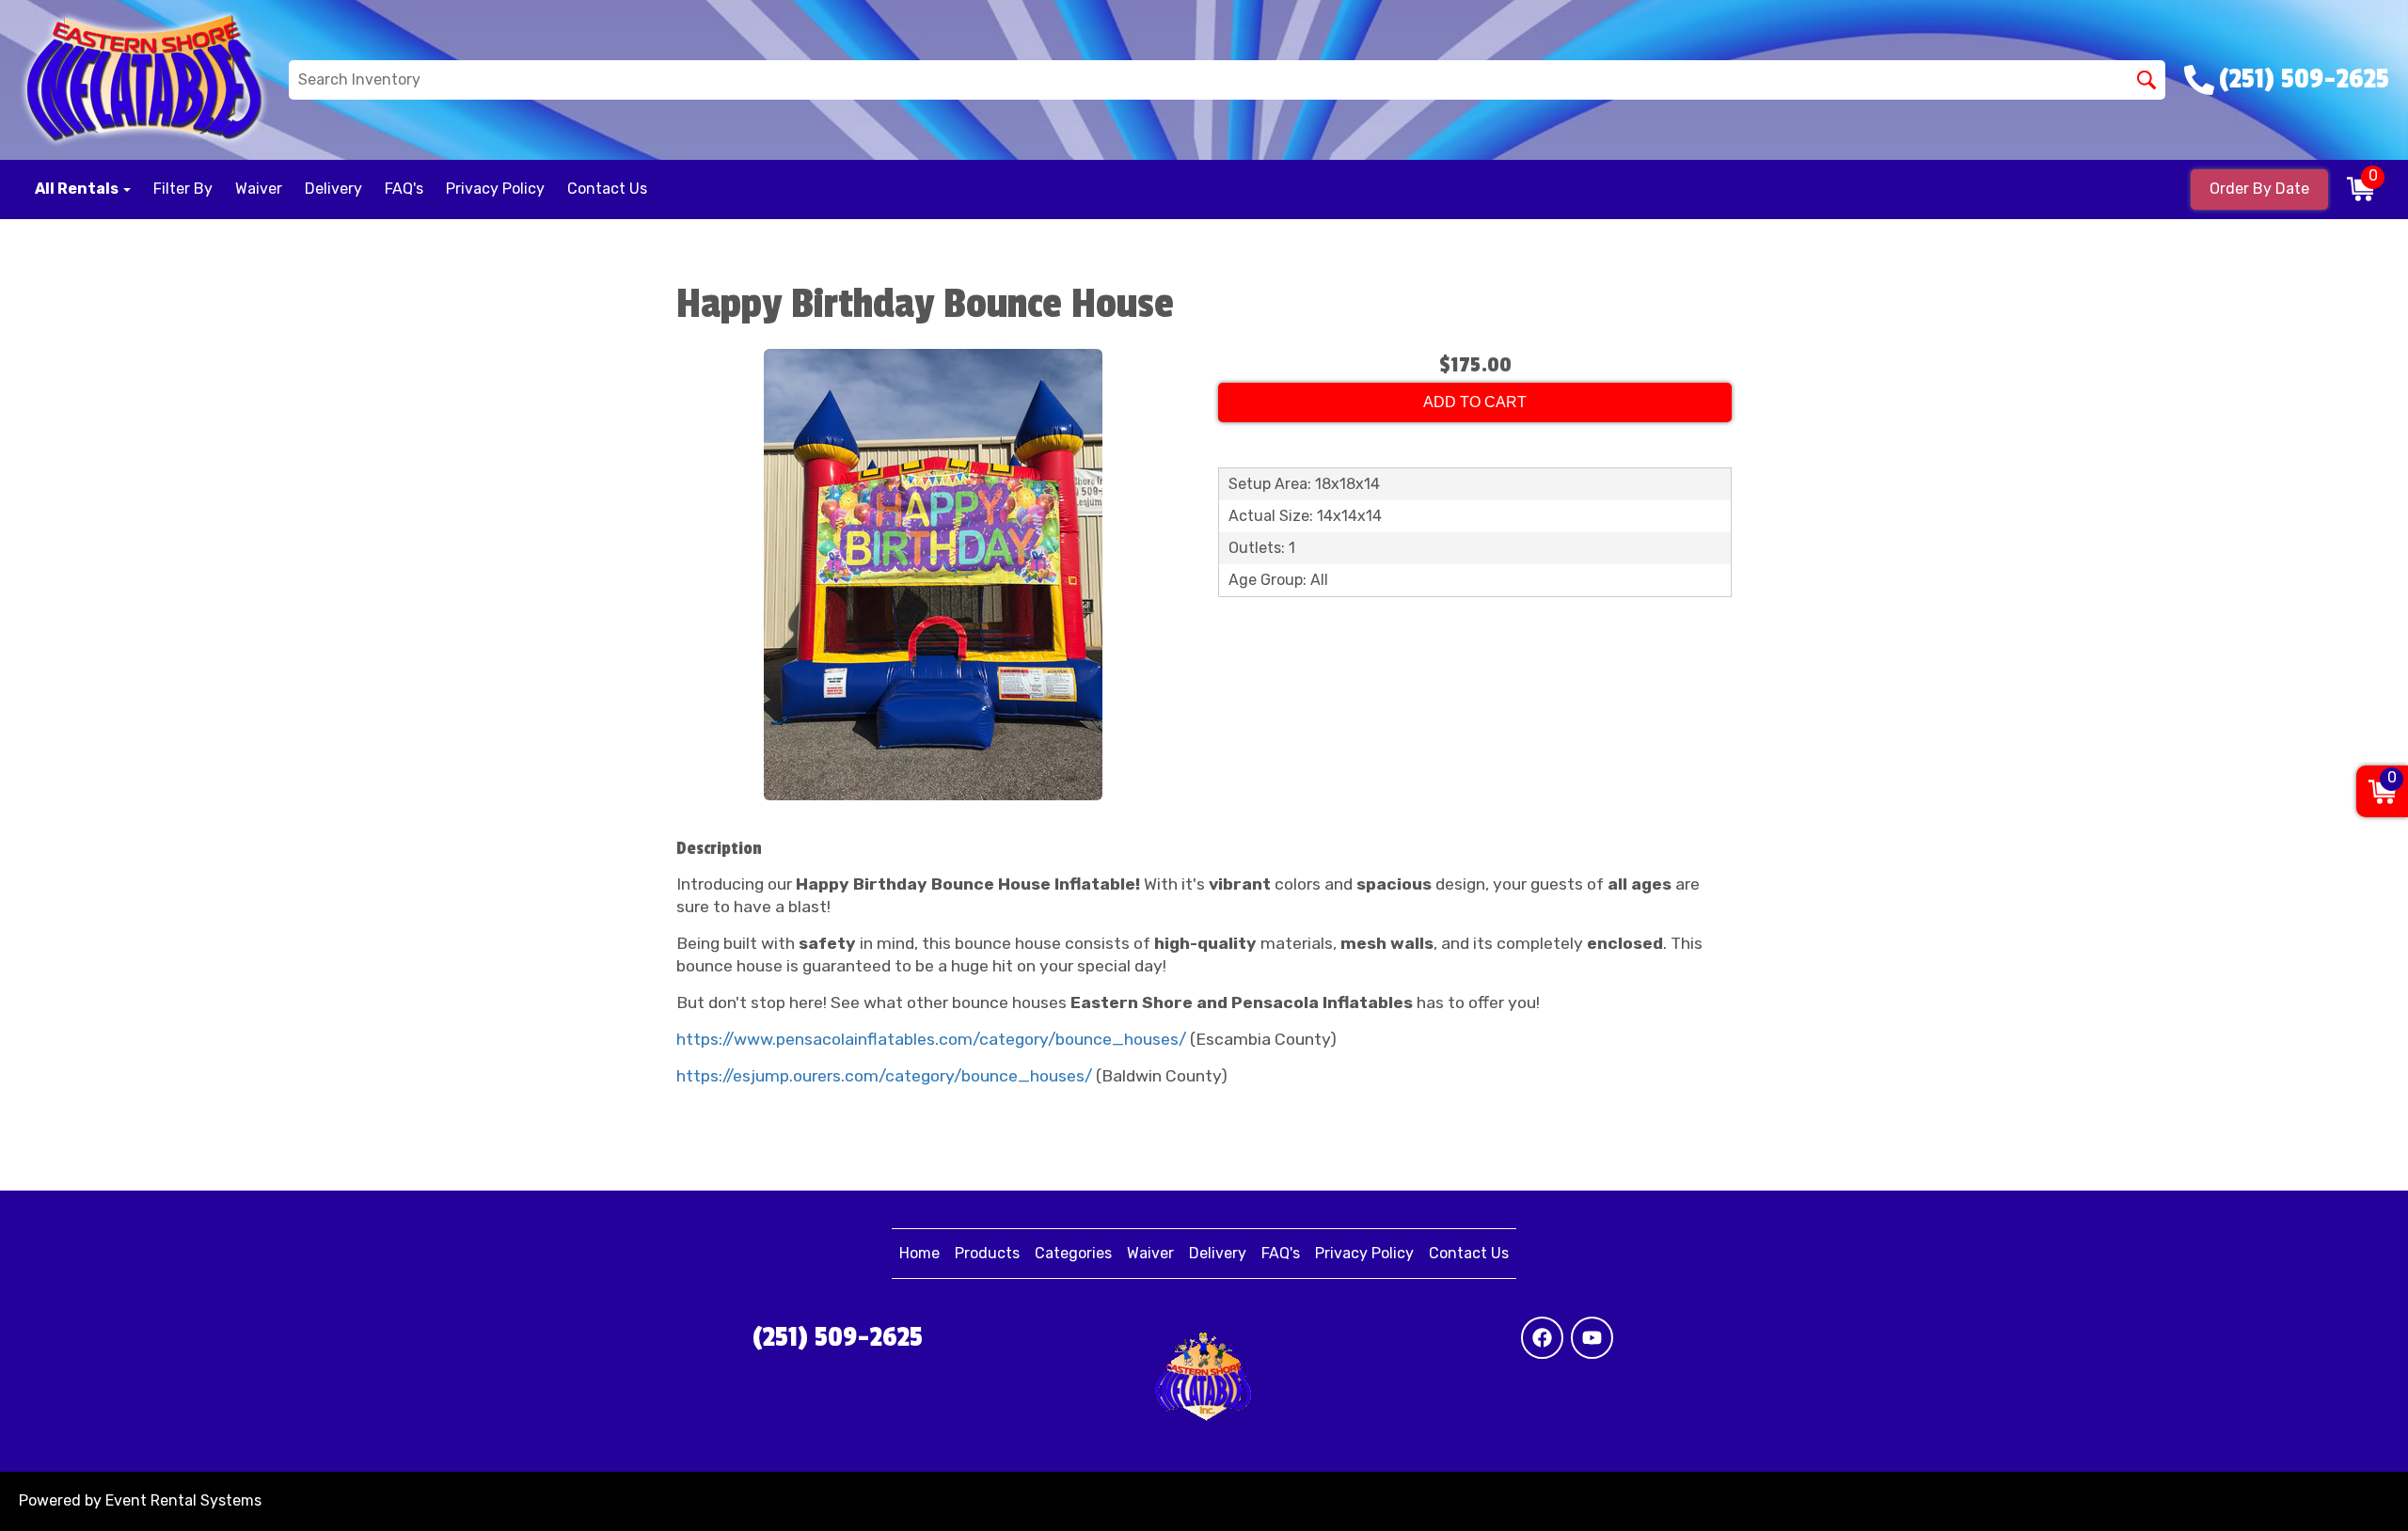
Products (987, 1253)
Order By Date (2259, 189)
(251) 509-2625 (838, 1337)
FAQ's (404, 189)
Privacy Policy (495, 189)
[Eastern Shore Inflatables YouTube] (1592, 1338)
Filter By (183, 189)
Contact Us (607, 189)
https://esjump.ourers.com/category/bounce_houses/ (884, 1076)
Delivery (333, 189)
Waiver (259, 189)
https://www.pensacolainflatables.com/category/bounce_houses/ (931, 1039)
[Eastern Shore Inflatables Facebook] (1542, 1338)
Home (919, 1253)
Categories (1073, 1253)
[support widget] (2355, 1475)
